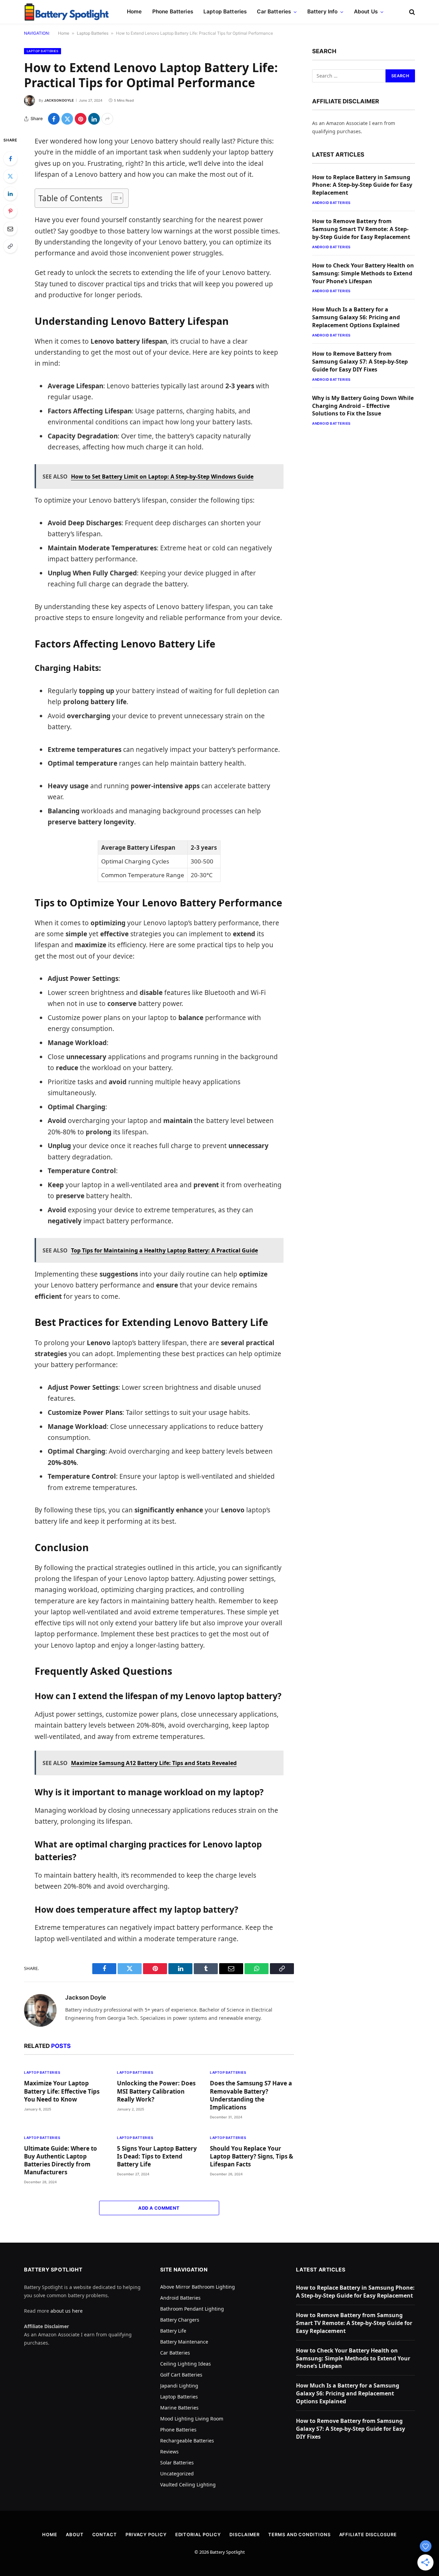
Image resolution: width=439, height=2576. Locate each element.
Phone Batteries (173, 12)
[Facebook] (10, 159)
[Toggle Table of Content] (114, 198)
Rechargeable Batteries (187, 2441)
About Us (366, 12)
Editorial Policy (198, 2534)
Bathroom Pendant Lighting (192, 2309)
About (75, 2534)
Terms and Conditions (299, 2534)
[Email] (10, 229)
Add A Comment (159, 2208)
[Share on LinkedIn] (94, 119)
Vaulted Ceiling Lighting (188, 2485)
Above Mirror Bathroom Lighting (198, 2287)
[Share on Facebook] (54, 119)
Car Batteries (274, 12)
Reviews (169, 2452)
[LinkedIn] (10, 194)
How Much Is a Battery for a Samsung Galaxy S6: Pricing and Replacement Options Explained (356, 317)
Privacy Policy (146, 2534)
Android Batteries (331, 203)
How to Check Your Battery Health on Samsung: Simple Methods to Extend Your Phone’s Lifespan (363, 273)
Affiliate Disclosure (368, 2534)
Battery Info (323, 12)
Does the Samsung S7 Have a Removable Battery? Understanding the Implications (251, 2095)
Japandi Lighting (179, 2386)
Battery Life (173, 2331)
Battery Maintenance (184, 2342)
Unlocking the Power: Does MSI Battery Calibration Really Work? (156, 2091)
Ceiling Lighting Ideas (186, 2364)
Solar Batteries (177, 2463)
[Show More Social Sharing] (107, 119)
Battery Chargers (180, 2320)
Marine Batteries (179, 2408)
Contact (105, 2534)
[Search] (411, 12)
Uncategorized (177, 2474)
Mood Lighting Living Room (192, 2419)
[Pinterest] (10, 211)
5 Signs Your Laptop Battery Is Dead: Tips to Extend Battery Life (157, 2156)
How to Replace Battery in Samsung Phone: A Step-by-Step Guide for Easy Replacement (362, 185)
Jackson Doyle (59, 100)
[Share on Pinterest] (81, 119)
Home (134, 12)
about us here (67, 2311)
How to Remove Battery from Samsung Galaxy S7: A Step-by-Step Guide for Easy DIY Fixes (360, 362)
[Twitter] (10, 176)
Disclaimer (245, 2534)
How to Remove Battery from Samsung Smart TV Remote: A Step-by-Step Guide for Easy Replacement (361, 229)
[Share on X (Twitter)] (67, 119)
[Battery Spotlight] (67, 12)
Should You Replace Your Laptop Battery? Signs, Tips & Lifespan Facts (252, 2156)
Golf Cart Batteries (181, 2375)
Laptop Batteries (225, 12)
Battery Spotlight (227, 2552)
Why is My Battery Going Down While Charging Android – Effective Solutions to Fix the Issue (363, 406)
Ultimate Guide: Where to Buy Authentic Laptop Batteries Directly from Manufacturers (61, 2160)
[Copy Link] (10, 246)
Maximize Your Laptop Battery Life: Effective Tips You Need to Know (62, 2091)
